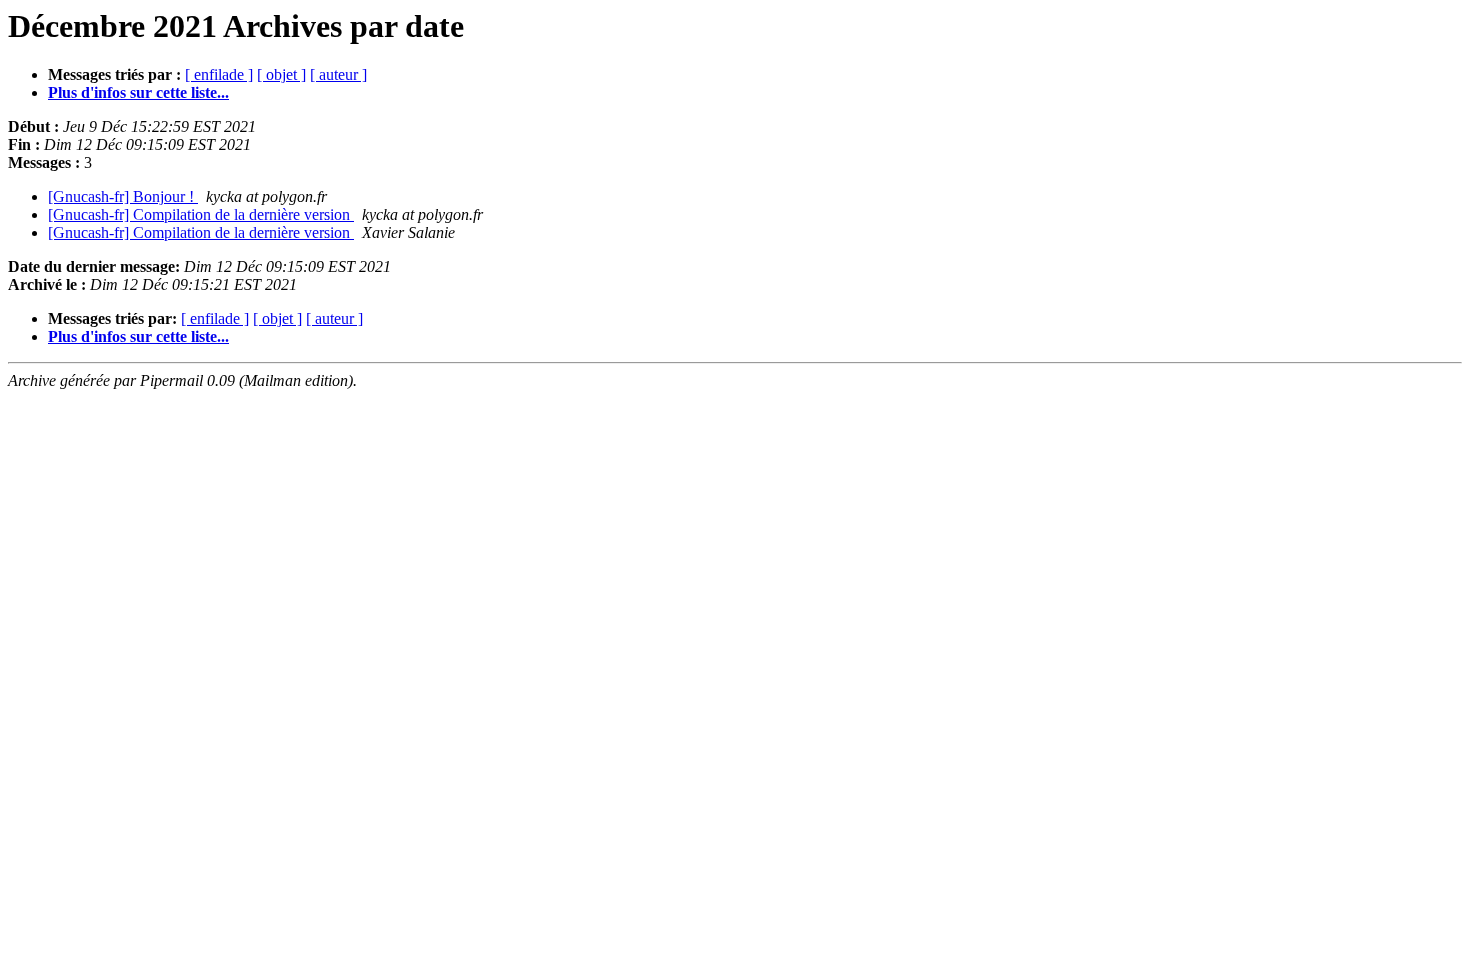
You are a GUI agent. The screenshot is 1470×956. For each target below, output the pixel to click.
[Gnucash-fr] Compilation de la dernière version (201, 214)
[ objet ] (281, 74)
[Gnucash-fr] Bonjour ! (123, 196)
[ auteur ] (338, 74)
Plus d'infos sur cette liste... (138, 92)
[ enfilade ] (219, 74)
